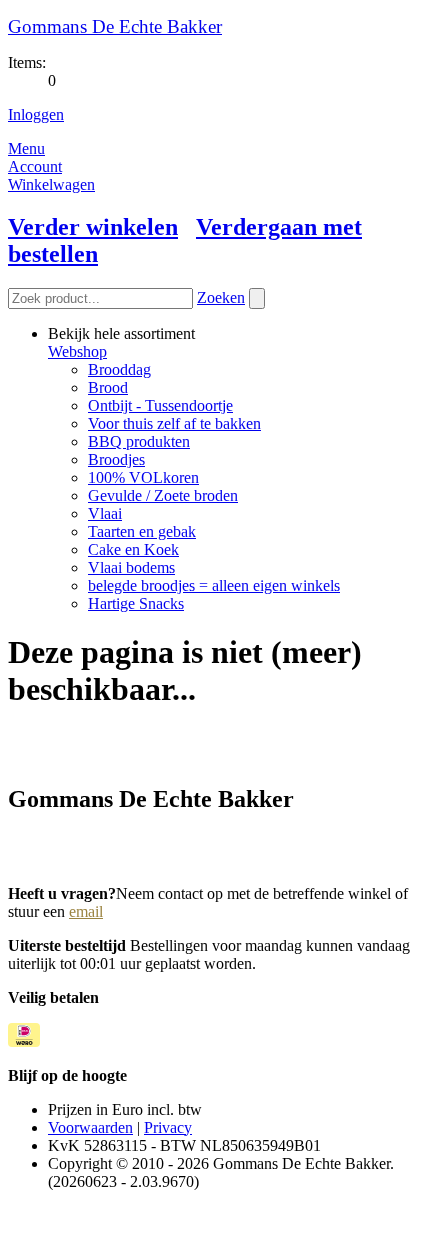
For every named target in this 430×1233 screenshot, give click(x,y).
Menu (26, 148)
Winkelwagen (51, 184)
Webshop (77, 351)
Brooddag (119, 369)
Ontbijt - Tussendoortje (160, 405)
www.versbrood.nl (67, 841)
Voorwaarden (90, 1127)
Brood (108, 387)
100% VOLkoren (143, 477)
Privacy (168, 1127)
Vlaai (105, 513)
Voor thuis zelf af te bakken (174, 423)
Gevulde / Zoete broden (163, 495)
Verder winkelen (93, 227)
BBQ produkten (139, 441)
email (86, 911)
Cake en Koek (133, 549)
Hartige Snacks (136, 603)
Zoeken (221, 297)
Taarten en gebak (142, 531)
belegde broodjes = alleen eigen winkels (214, 585)
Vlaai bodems (131, 567)
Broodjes (116, 459)
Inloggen (36, 114)
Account (35, 166)
